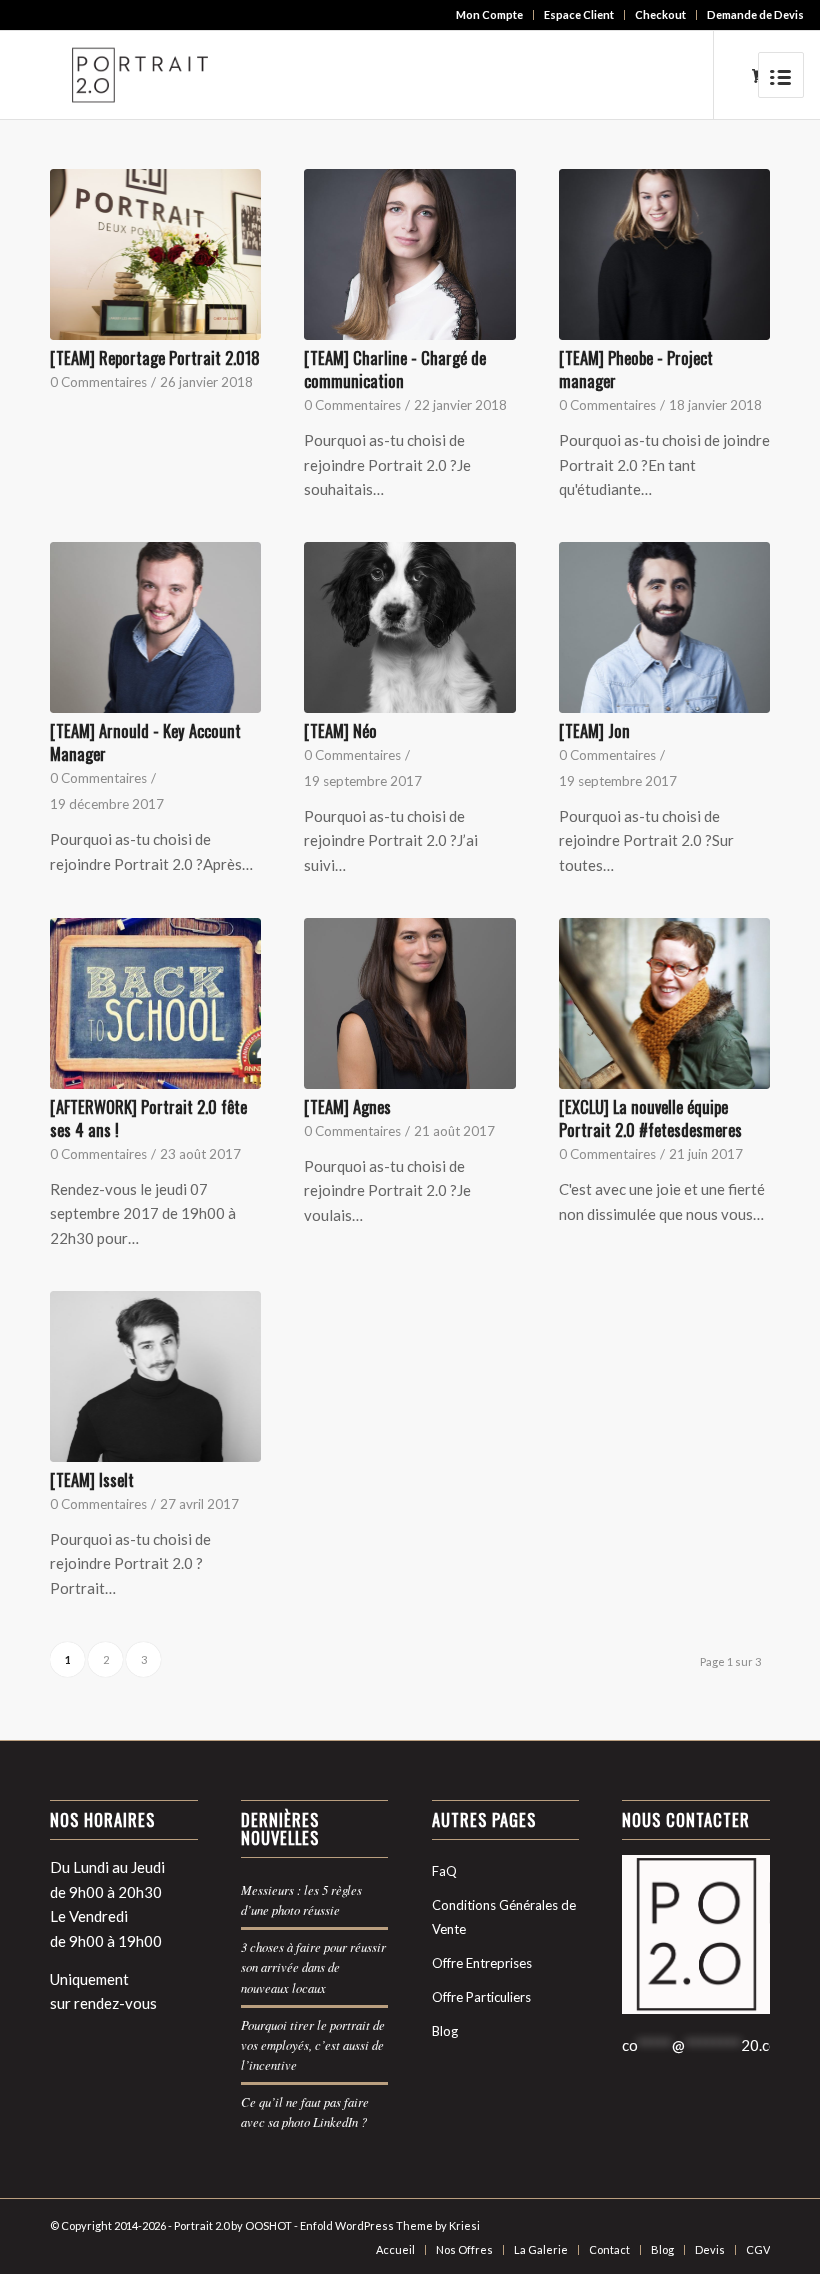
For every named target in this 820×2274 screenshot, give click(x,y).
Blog (445, 2031)
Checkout (660, 14)
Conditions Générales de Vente (504, 1917)
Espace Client (579, 14)
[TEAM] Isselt (92, 1479)
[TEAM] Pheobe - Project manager (636, 369)
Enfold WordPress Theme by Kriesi (390, 2225)
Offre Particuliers (481, 1997)
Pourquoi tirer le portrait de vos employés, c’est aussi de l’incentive (313, 2044)
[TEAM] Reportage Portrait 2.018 (155, 357)
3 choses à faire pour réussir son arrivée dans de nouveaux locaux (313, 1966)
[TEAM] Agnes (347, 1106)
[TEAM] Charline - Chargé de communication (395, 369)
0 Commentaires (98, 382)
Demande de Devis (755, 14)
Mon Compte (489, 14)
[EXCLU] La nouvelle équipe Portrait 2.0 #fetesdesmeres (650, 1118)
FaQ (444, 1871)
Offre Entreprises (482, 1963)
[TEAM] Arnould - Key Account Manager (145, 742)
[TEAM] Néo (340, 730)
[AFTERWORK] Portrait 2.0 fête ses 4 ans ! (148, 1118)
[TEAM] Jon (594, 730)
